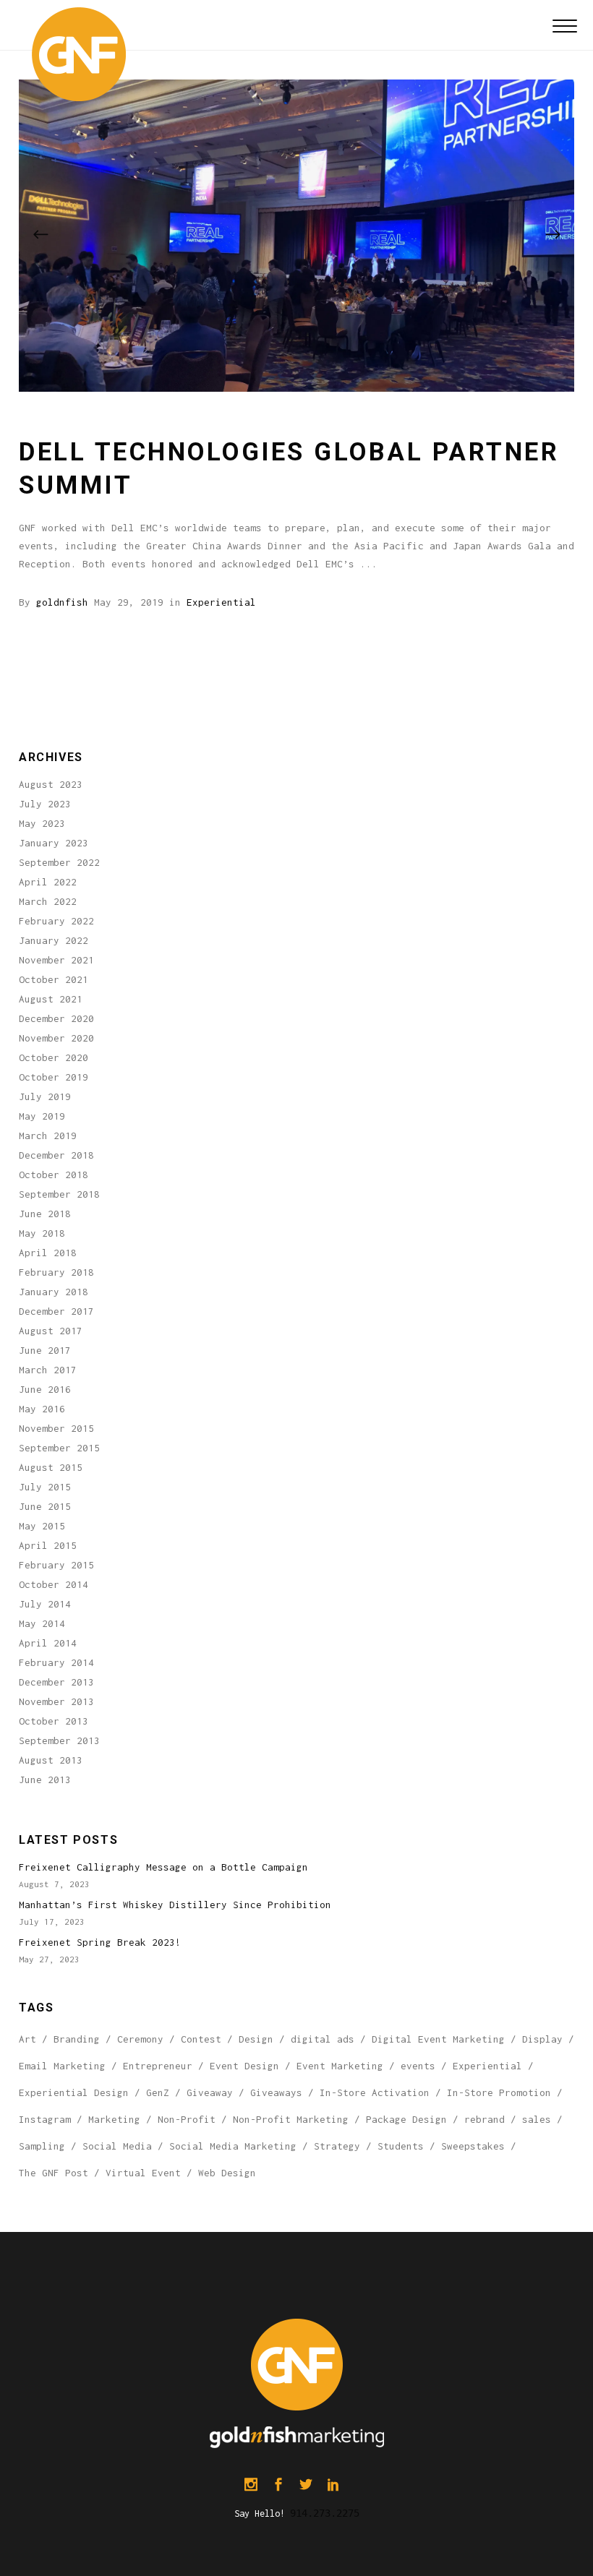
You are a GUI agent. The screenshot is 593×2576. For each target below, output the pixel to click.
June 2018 (45, 1214)
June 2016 (45, 1389)
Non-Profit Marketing (291, 2119)
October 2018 (54, 1175)
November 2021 (56, 960)
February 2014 (56, 1662)
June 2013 (45, 1779)
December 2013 (56, 1682)
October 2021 (54, 979)
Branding (77, 2039)
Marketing (114, 2119)
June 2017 (45, 1350)
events (418, 2066)
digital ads (323, 2039)
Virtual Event (143, 2173)
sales (537, 2119)
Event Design (244, 2066)
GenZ (158, 2092)
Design (256, 2039)
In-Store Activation (375, 2092)
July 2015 (45, 1487)
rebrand (485, 2119)
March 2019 (48, 1135)
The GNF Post (54, 2173)
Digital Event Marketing (438, 2039)
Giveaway (210, 2092)
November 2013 (56, 1701)
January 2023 (54, 843)
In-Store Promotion (499, 2092)
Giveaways (276, 2092)
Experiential (221, 602)
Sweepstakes (473, 2146)
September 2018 (59, 1194)
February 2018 (56, 1272)
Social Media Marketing (233, 2146)
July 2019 (45, 1096)
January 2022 (54, 940)
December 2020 (56, 1018)
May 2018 (42, 1233)
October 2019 (54, 1077)
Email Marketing (62, 2066)
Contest (201, 2039)
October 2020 (54, 1057)
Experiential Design (74, 2092)
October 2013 (54, 1721)
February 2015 (56, 1565)
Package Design (406, 2119)
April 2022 (48, 882)
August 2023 (51, 784)
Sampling (42, 2146)
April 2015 (48, 1545)
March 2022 (48, 901)
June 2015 (45, 1506)
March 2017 (48, 1370)
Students (401, 2146)
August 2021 (51, 999)
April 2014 (48, 1643)
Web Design (227, 2173)
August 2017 (51, 1331)
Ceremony (140, 2039)
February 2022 (56, 921)
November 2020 (56, 1038)
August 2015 (51, 1467)
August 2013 (51, 1760)
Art (27, 2039)
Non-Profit (187, 2119)
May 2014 (42, 1623)
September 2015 (59, 1448)
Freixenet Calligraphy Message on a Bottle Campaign (163, 1867)
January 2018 (54, 1292)
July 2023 (45, 804)
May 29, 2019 (129, 602)
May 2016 (42, 1409)
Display (542, 2039)
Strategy (337, 2146)
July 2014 (45, 1604)
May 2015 (42, 1526)
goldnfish (62, 602)
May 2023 (42, 823)
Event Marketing (340, 2066)
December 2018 (56, 1155)
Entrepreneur (158, 2066)
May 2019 (42, 1116)
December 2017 (56, 1311)
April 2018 (48, 1253)
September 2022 (59, 862)
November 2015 (56, 1428)
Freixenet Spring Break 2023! (100, 1942)
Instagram (45, 2119)
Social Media (117, 2146)
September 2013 (59, 1740)
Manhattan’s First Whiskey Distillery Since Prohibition (175, 1905)
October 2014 (54, 1584)
